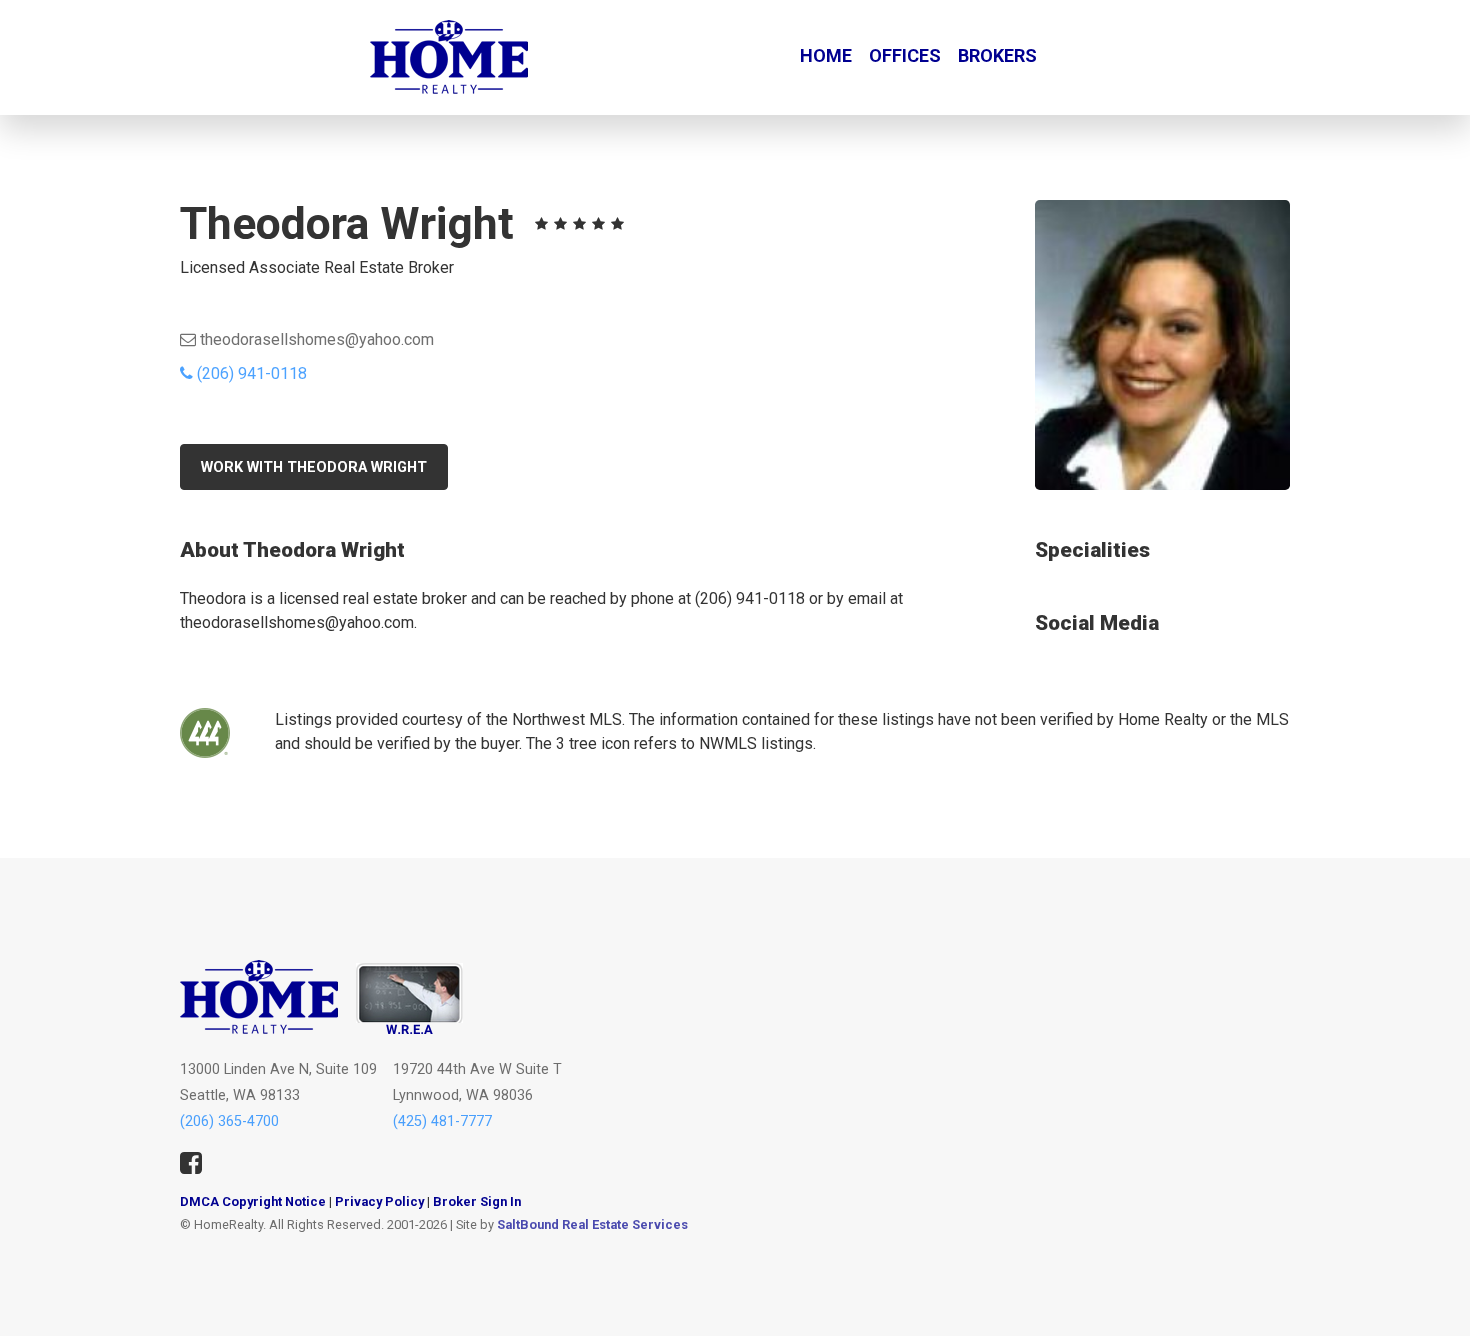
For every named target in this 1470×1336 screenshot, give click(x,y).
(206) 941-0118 (250, 373)
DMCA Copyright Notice (253, 1201)
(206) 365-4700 (229, 1121)
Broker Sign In (477, 1201)
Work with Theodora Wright (314, 467)
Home (826, 55)
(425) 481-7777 (442, 1121)
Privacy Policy (379, 1201)
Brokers (997, 55)
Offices (905, 55)
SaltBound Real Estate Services (592, 1224)
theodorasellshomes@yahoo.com (315, 339)
